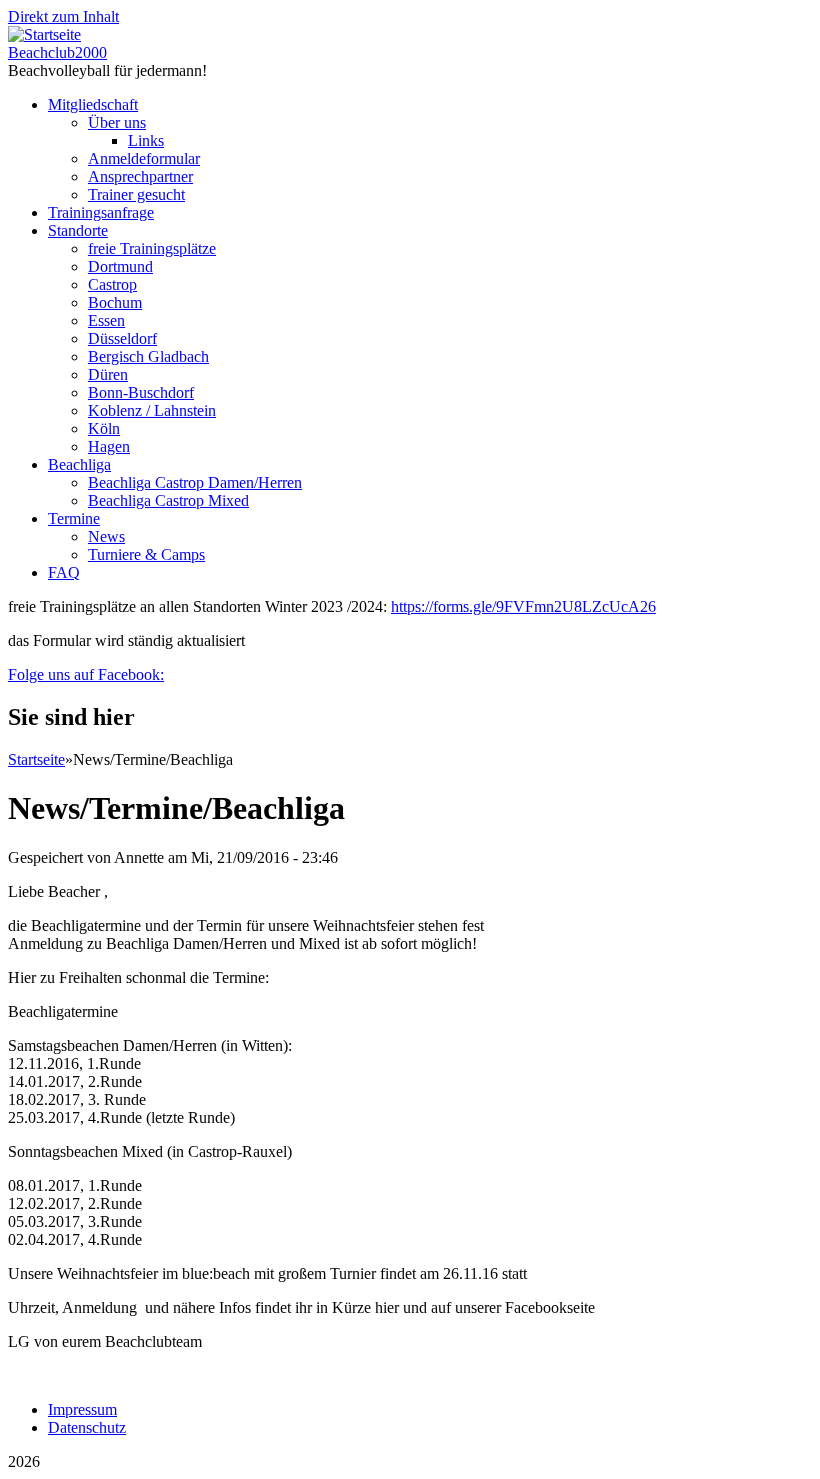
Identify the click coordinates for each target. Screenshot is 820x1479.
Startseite (36, 759)
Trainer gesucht (136, 194)
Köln (104, 428)
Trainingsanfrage (101, 212)
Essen (106, 320)
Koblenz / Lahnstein (152, 410)
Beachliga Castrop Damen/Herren (195, 482)
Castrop (112, 284)
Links (146, 140)
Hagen (109, 446)
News (106, 536)
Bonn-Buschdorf (141, 392)
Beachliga (79, 464)
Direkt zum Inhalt (63, 16)
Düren (108, 374)
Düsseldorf (122, 338)
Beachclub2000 (57, 52)
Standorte (78, 230)
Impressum (82, 1409)
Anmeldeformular (144, 158)
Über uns (117, 122)
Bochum (115, 302)
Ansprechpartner (140, 176)
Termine (74, 518)
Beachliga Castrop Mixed (168, 500)
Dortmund (120, 266)
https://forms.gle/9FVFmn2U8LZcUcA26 (523, 606)
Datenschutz (87, 1427)
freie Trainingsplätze (152, 248)
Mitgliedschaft (93, 104)
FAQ (64, 572)
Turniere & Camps (146, 554)
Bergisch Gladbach (148, 356)
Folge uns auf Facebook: (86, 674)
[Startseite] (44, 34)
